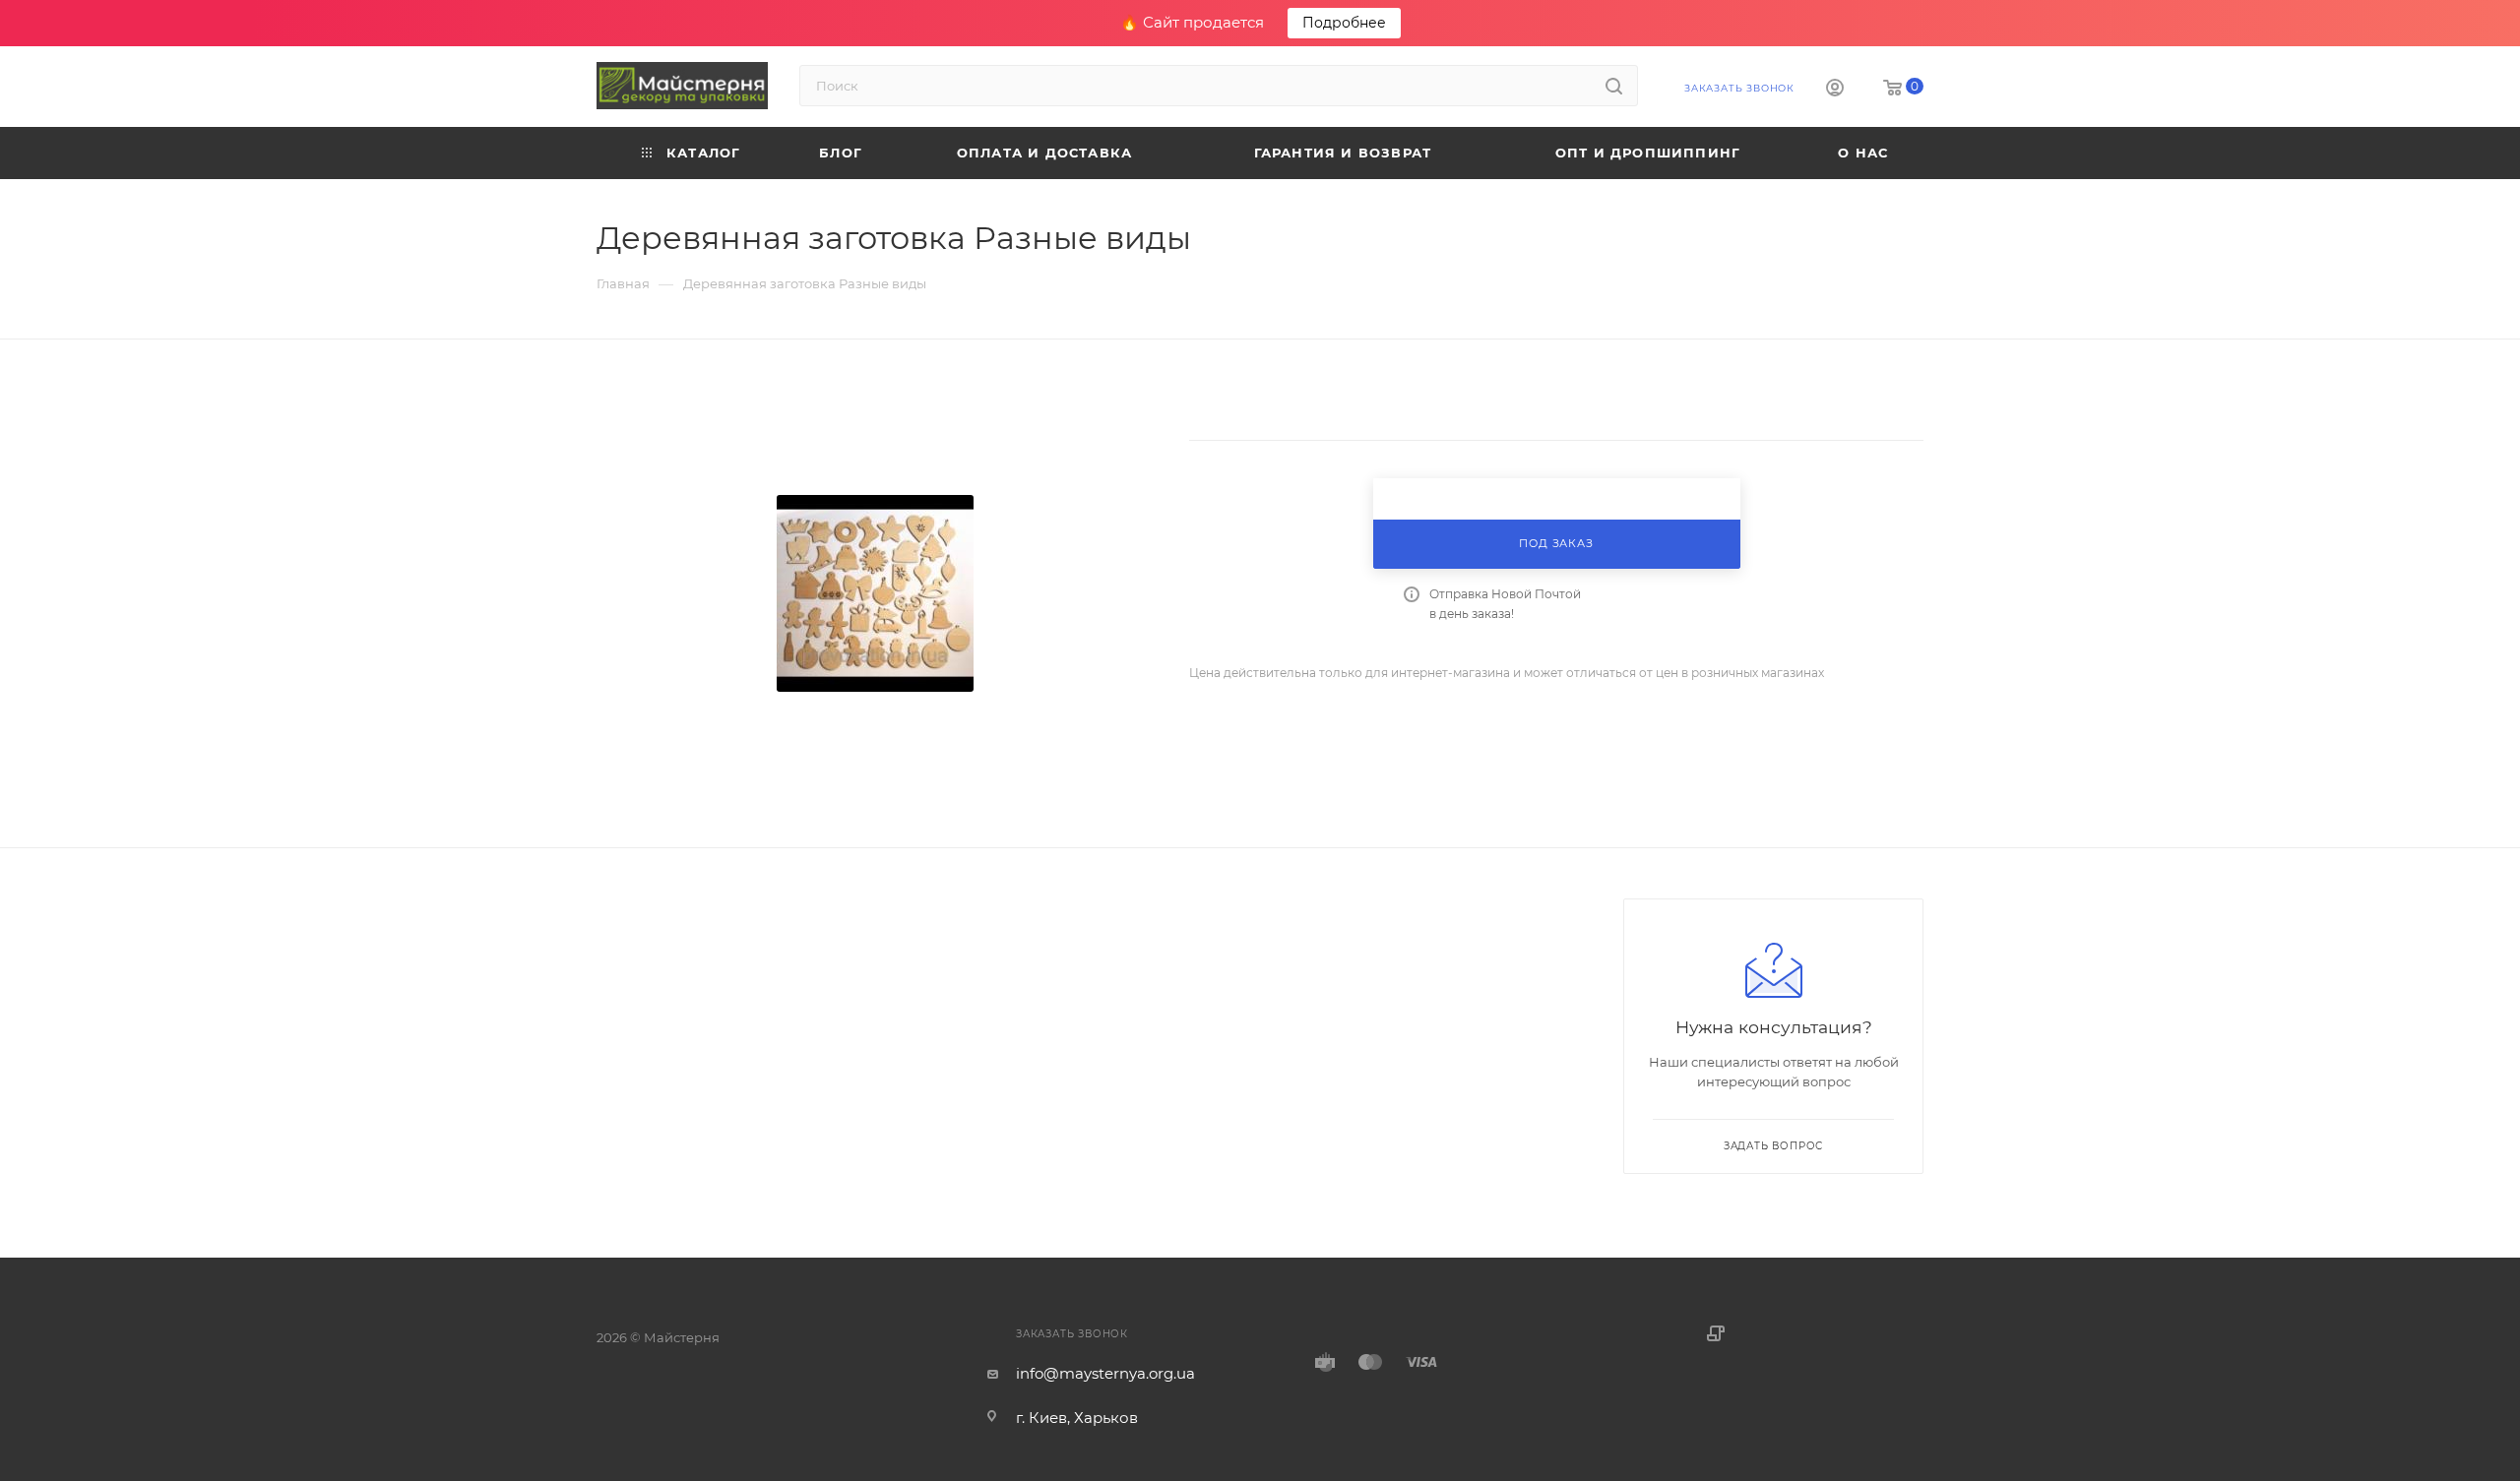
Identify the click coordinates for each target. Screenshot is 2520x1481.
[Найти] (1614, 86)
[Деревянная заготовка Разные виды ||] (875, 593)
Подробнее (1344, 23)
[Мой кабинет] (1835, 90)
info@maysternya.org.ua (1105, 1373)
